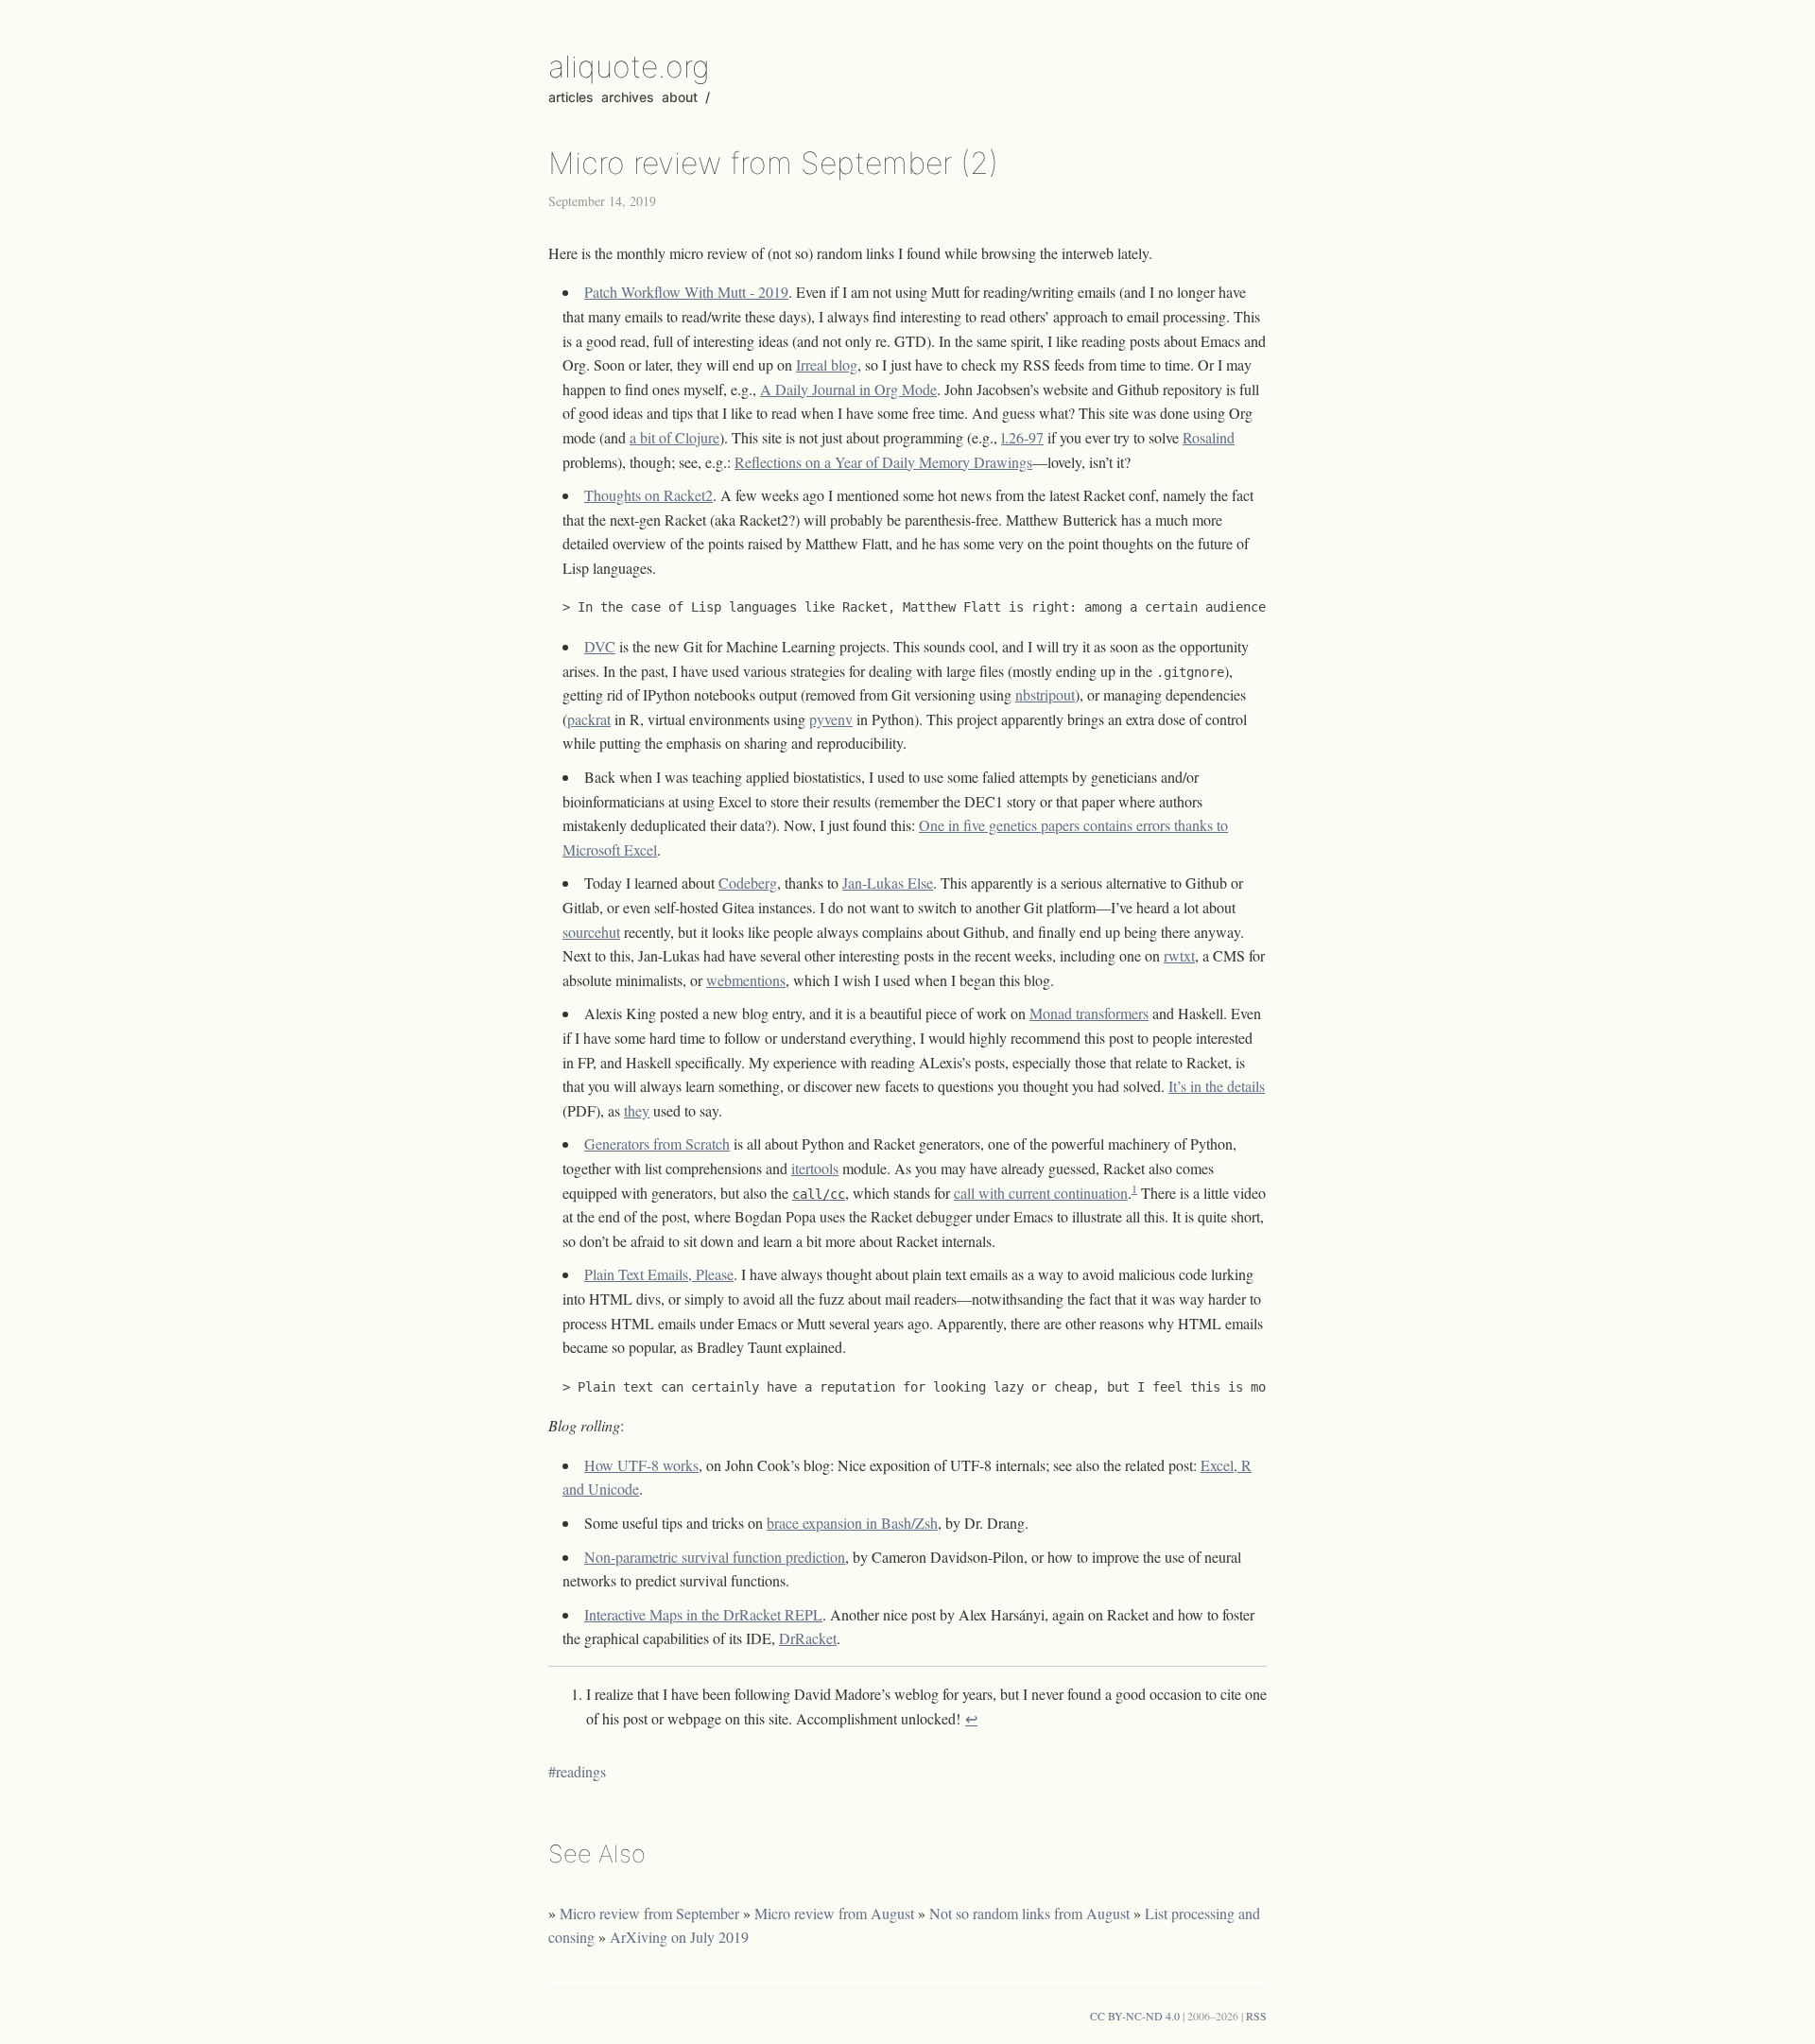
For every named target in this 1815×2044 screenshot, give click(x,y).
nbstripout (1045, 694)
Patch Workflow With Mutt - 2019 (686, 292)
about (680, 97)
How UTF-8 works (641, 1465)
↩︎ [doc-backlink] (971, 1718)
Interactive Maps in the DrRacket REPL (703, 1614)
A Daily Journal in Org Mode (848, 389)
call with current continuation (1041, 1193)
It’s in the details (1217, 1086)
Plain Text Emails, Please (659, 1274)
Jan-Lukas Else (888, 883)
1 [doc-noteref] (1134, 1188)
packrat (589, 719)
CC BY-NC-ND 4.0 (1135, 2016)
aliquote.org (629, 67)
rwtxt (1179, 955)
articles (571, 97)
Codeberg (748, 883)
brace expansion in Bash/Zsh (852, 1523)
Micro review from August (834, 1913)
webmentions (746, 980)
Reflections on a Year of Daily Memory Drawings (883, 462)
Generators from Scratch (657, 1143)
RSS (1256, 2016)
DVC (600, 646)
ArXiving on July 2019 (679, 1937)
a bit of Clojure (674, 437)
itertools (815, 1168)
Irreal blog (827, 364)
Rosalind (1209, 437)
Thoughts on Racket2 (648, 495)
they (637, 1110)
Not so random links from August (1029, 1913)
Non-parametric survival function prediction (715, 1557)
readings (581, 1771)
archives (628, 97)
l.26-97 (1022, 437)
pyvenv (831, 719)
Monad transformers (1089, 1013)
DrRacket (808, 1638)
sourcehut (591, 932)
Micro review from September (649, 1913)
